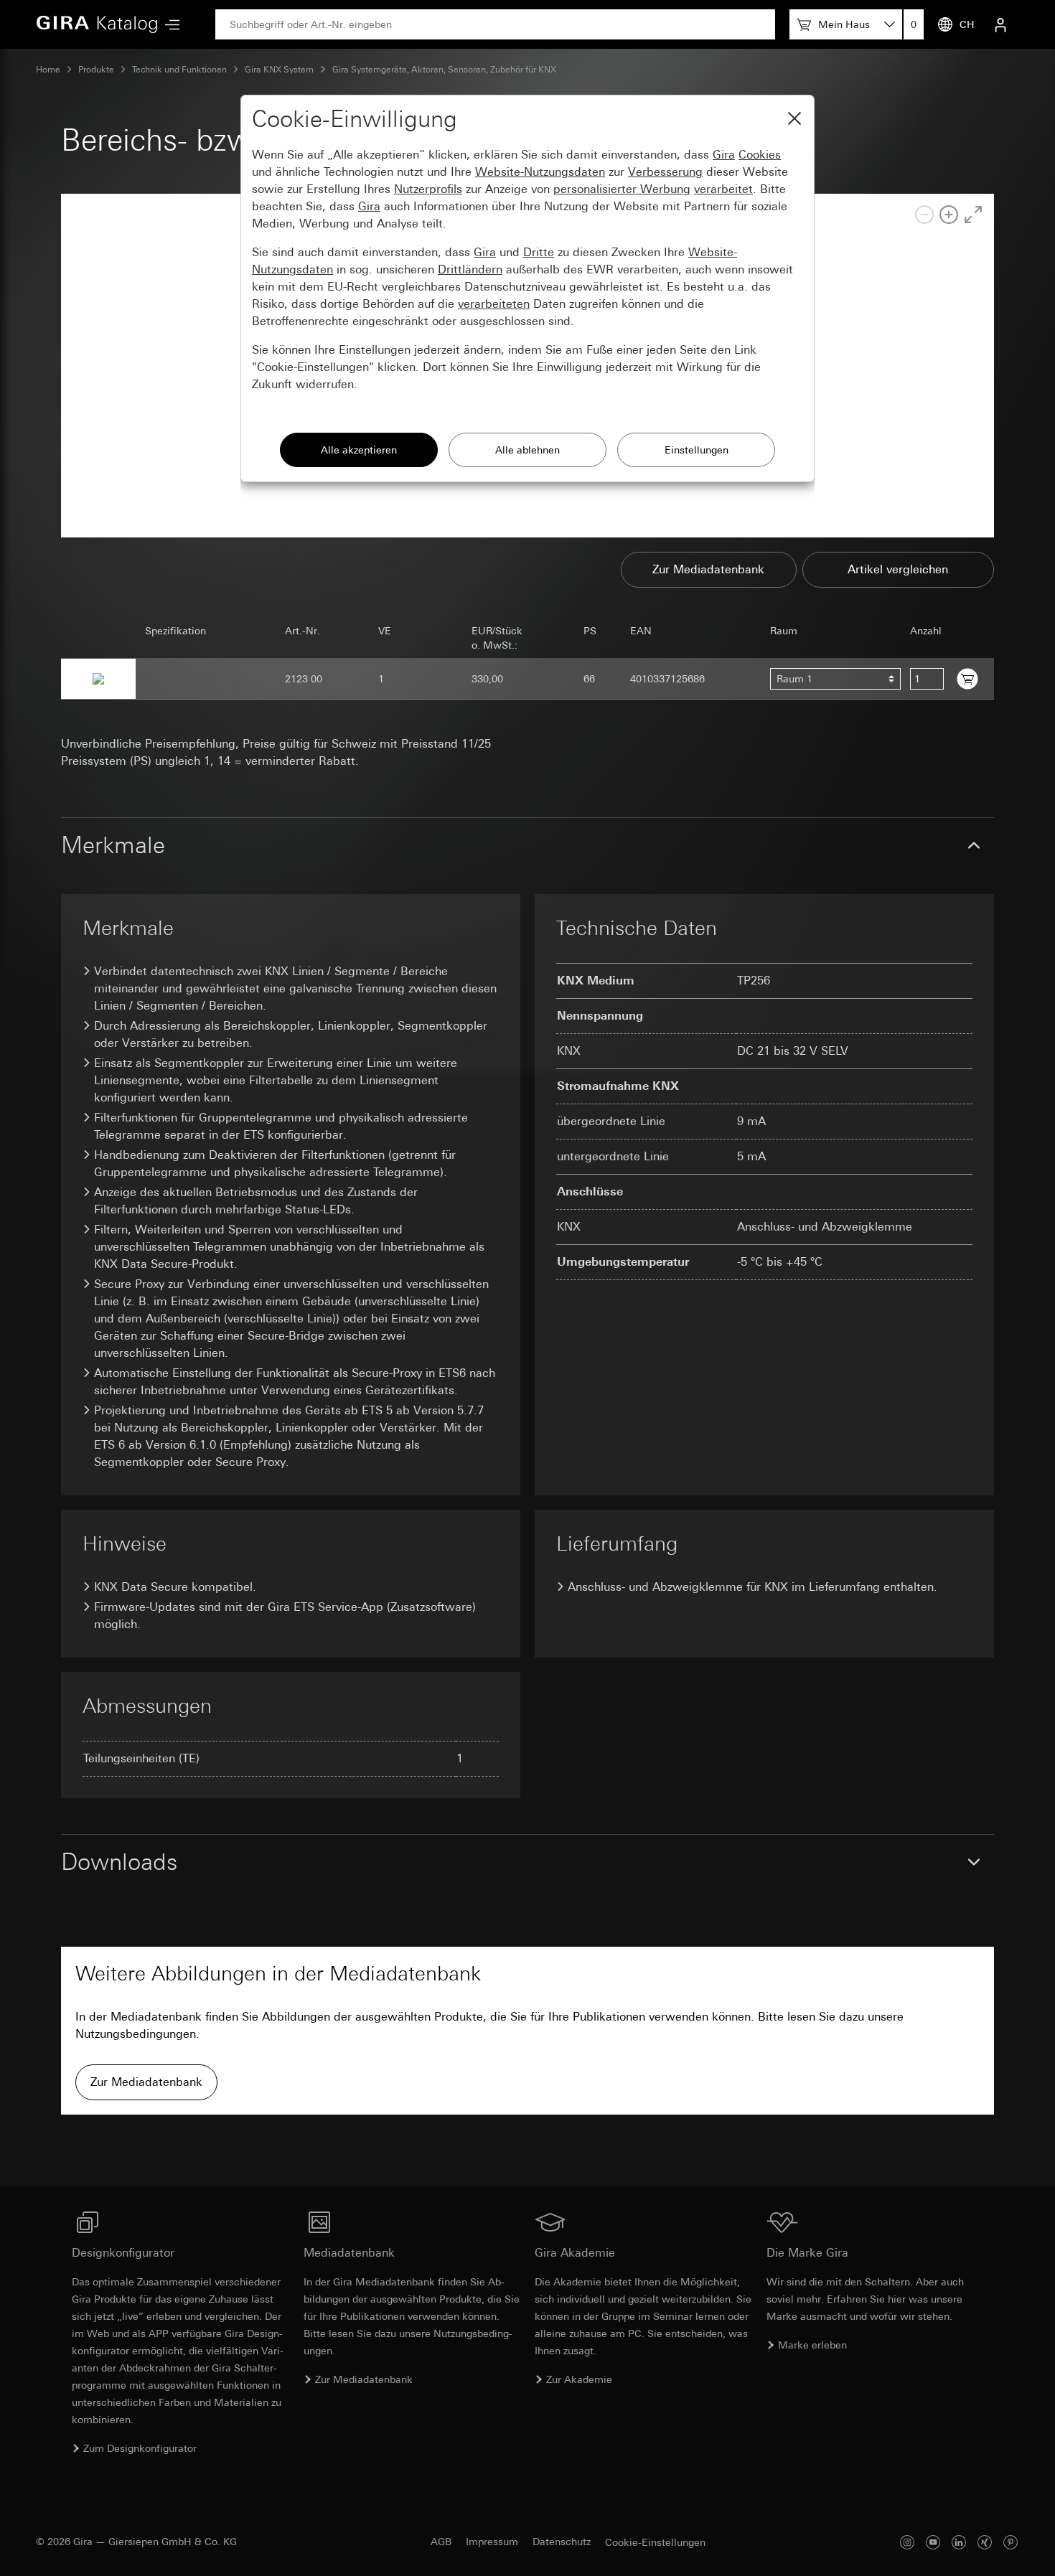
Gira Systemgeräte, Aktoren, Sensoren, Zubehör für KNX (444, 70)
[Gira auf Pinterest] (1011, 2542)
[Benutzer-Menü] (1000, 24)
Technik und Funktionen (179, 70)
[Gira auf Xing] (985, 2542)
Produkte (96, 70)
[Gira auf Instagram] (907, 2542)
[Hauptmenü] (169, 25)
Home (48, 70)
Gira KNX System (279, 70)
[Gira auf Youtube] (933, 2542)
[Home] (97, 24)
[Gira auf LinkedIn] (959, 2542)
